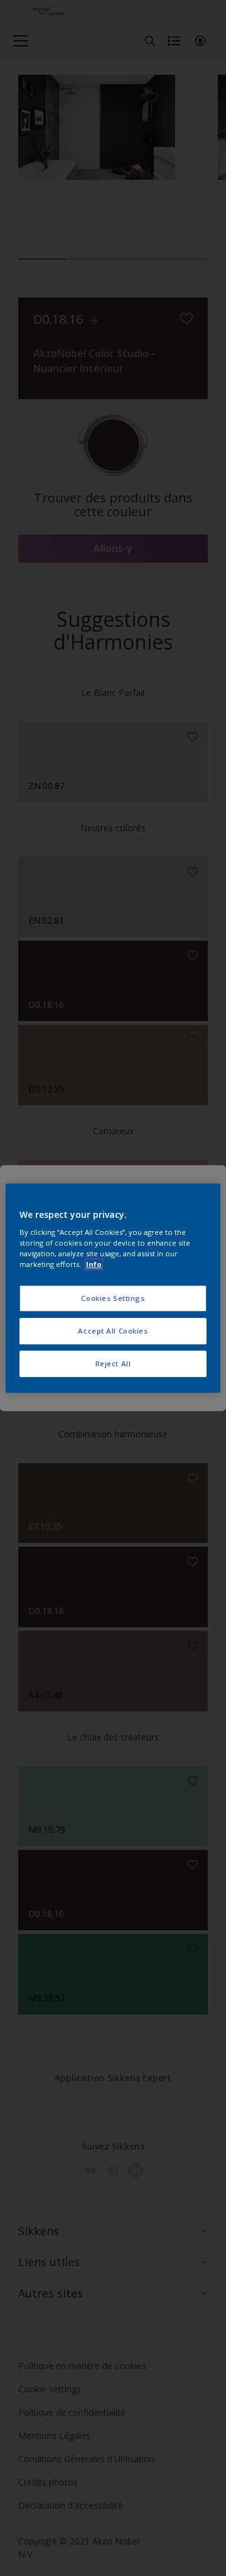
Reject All (113, 1363)
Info (94, 1264)
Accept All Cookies (113, 1331)
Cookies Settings (113, 1299)
